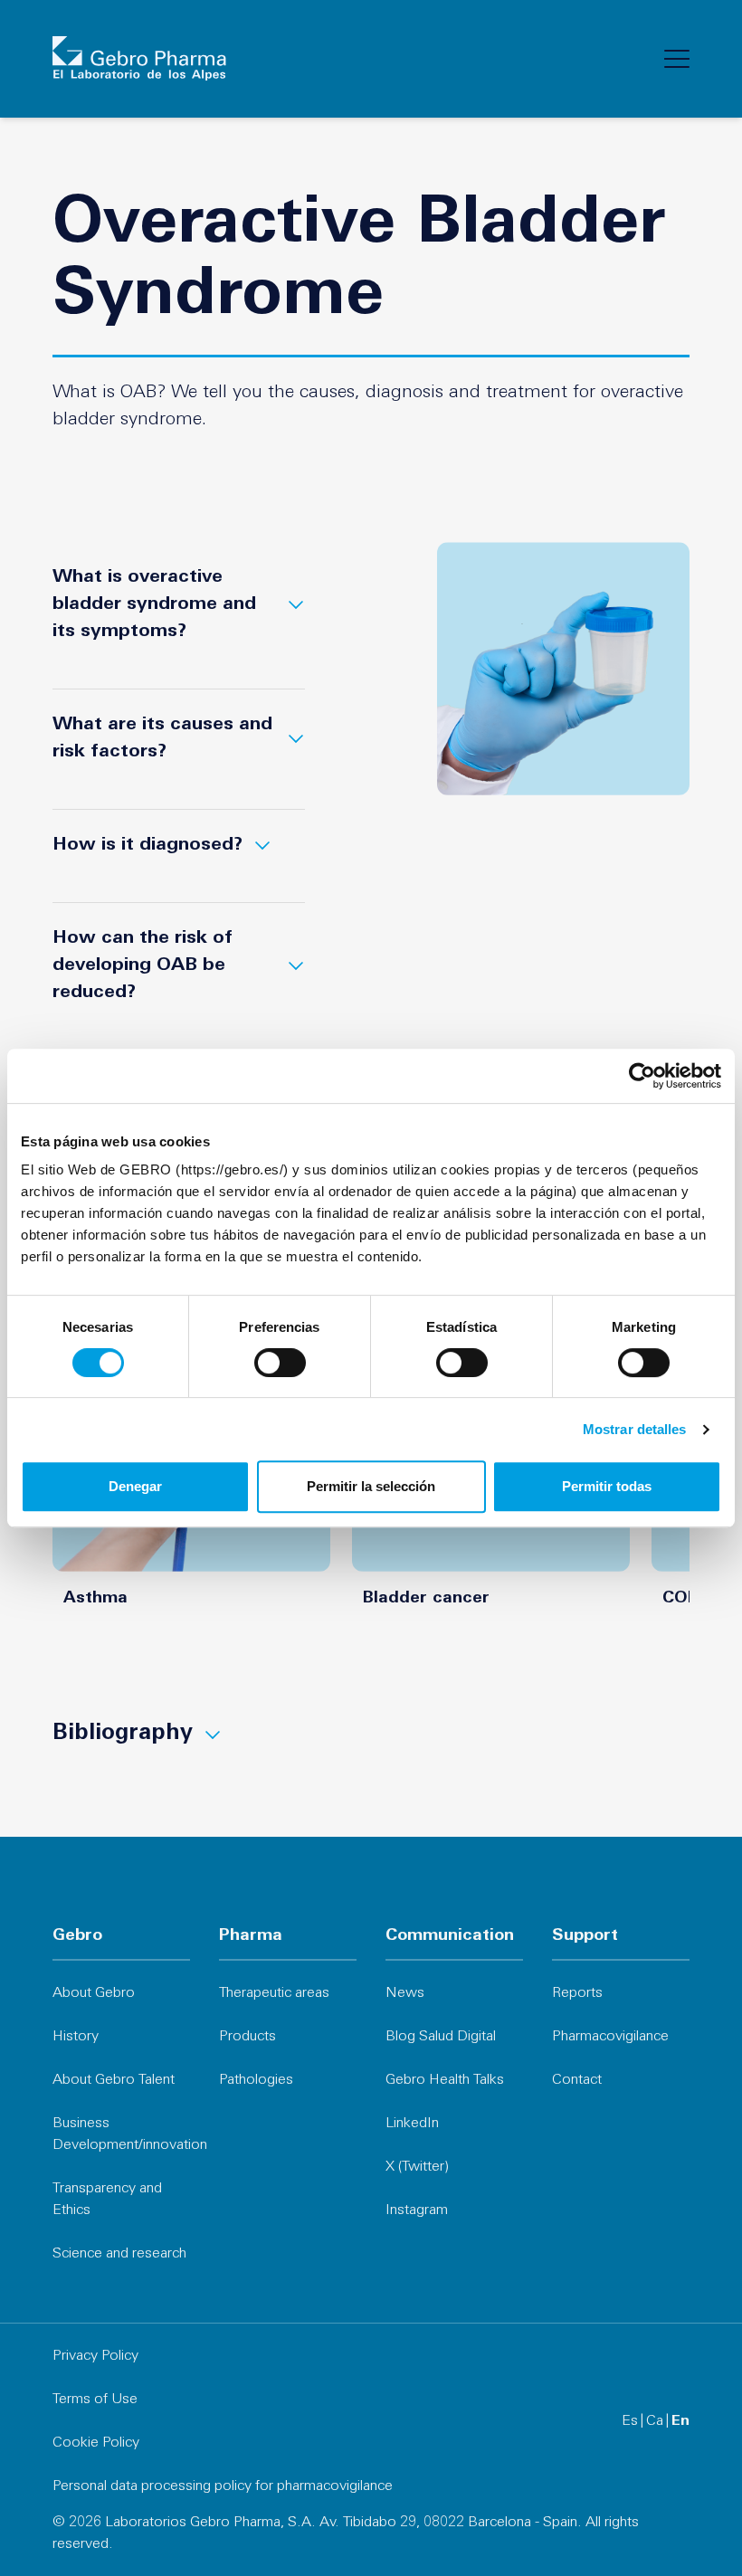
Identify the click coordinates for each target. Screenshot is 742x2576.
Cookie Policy (96, 2443)
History (76, 2037)
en (680, 2421)
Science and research (119, 2254)
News (405, 1993)
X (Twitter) (417, 2167)
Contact (577, 2080)
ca (655, 2421)
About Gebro (94, 1993)
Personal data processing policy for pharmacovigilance (223, 2486)
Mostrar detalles (635, 1429)
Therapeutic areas (274, 1993)
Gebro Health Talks (445, 2080)
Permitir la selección (371, 1486)
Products (247, 2037)
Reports (577, 1993)
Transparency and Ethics (107, 2200)
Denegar (135, 1486)
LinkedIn (412, 2124)
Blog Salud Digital (441, 2037)
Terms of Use (95, 2400)
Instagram (417, 2210)
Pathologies (256, 2080)
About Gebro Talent (114, 2080)
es (630, 2421)
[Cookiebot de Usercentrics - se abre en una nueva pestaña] (642, 1076)
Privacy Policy (95, 2356)
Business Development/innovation (121, 2134)
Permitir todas (607, 1486)
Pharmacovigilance (610, 2037)
